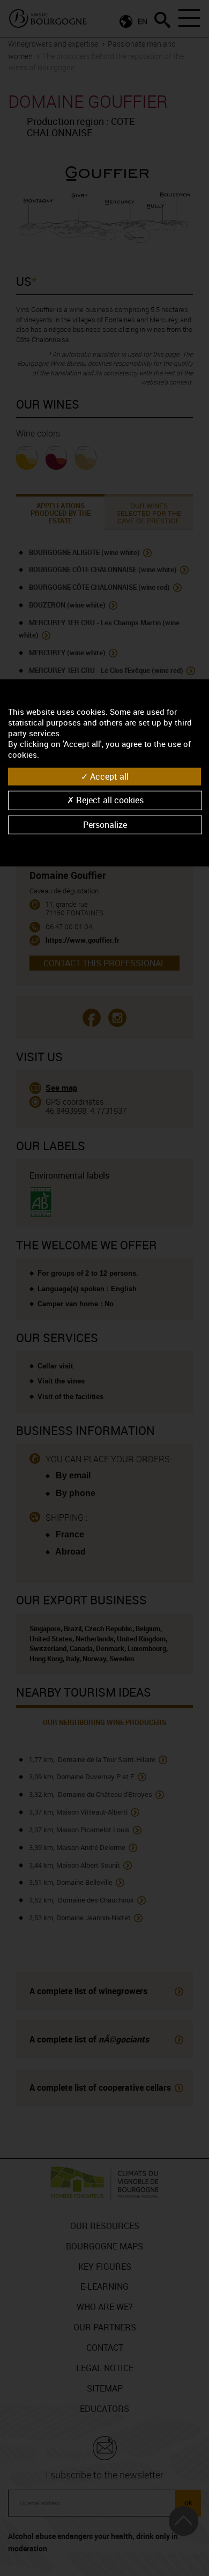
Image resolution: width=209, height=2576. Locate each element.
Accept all (108, 776)
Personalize (105, 824)
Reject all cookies (109, 800)
